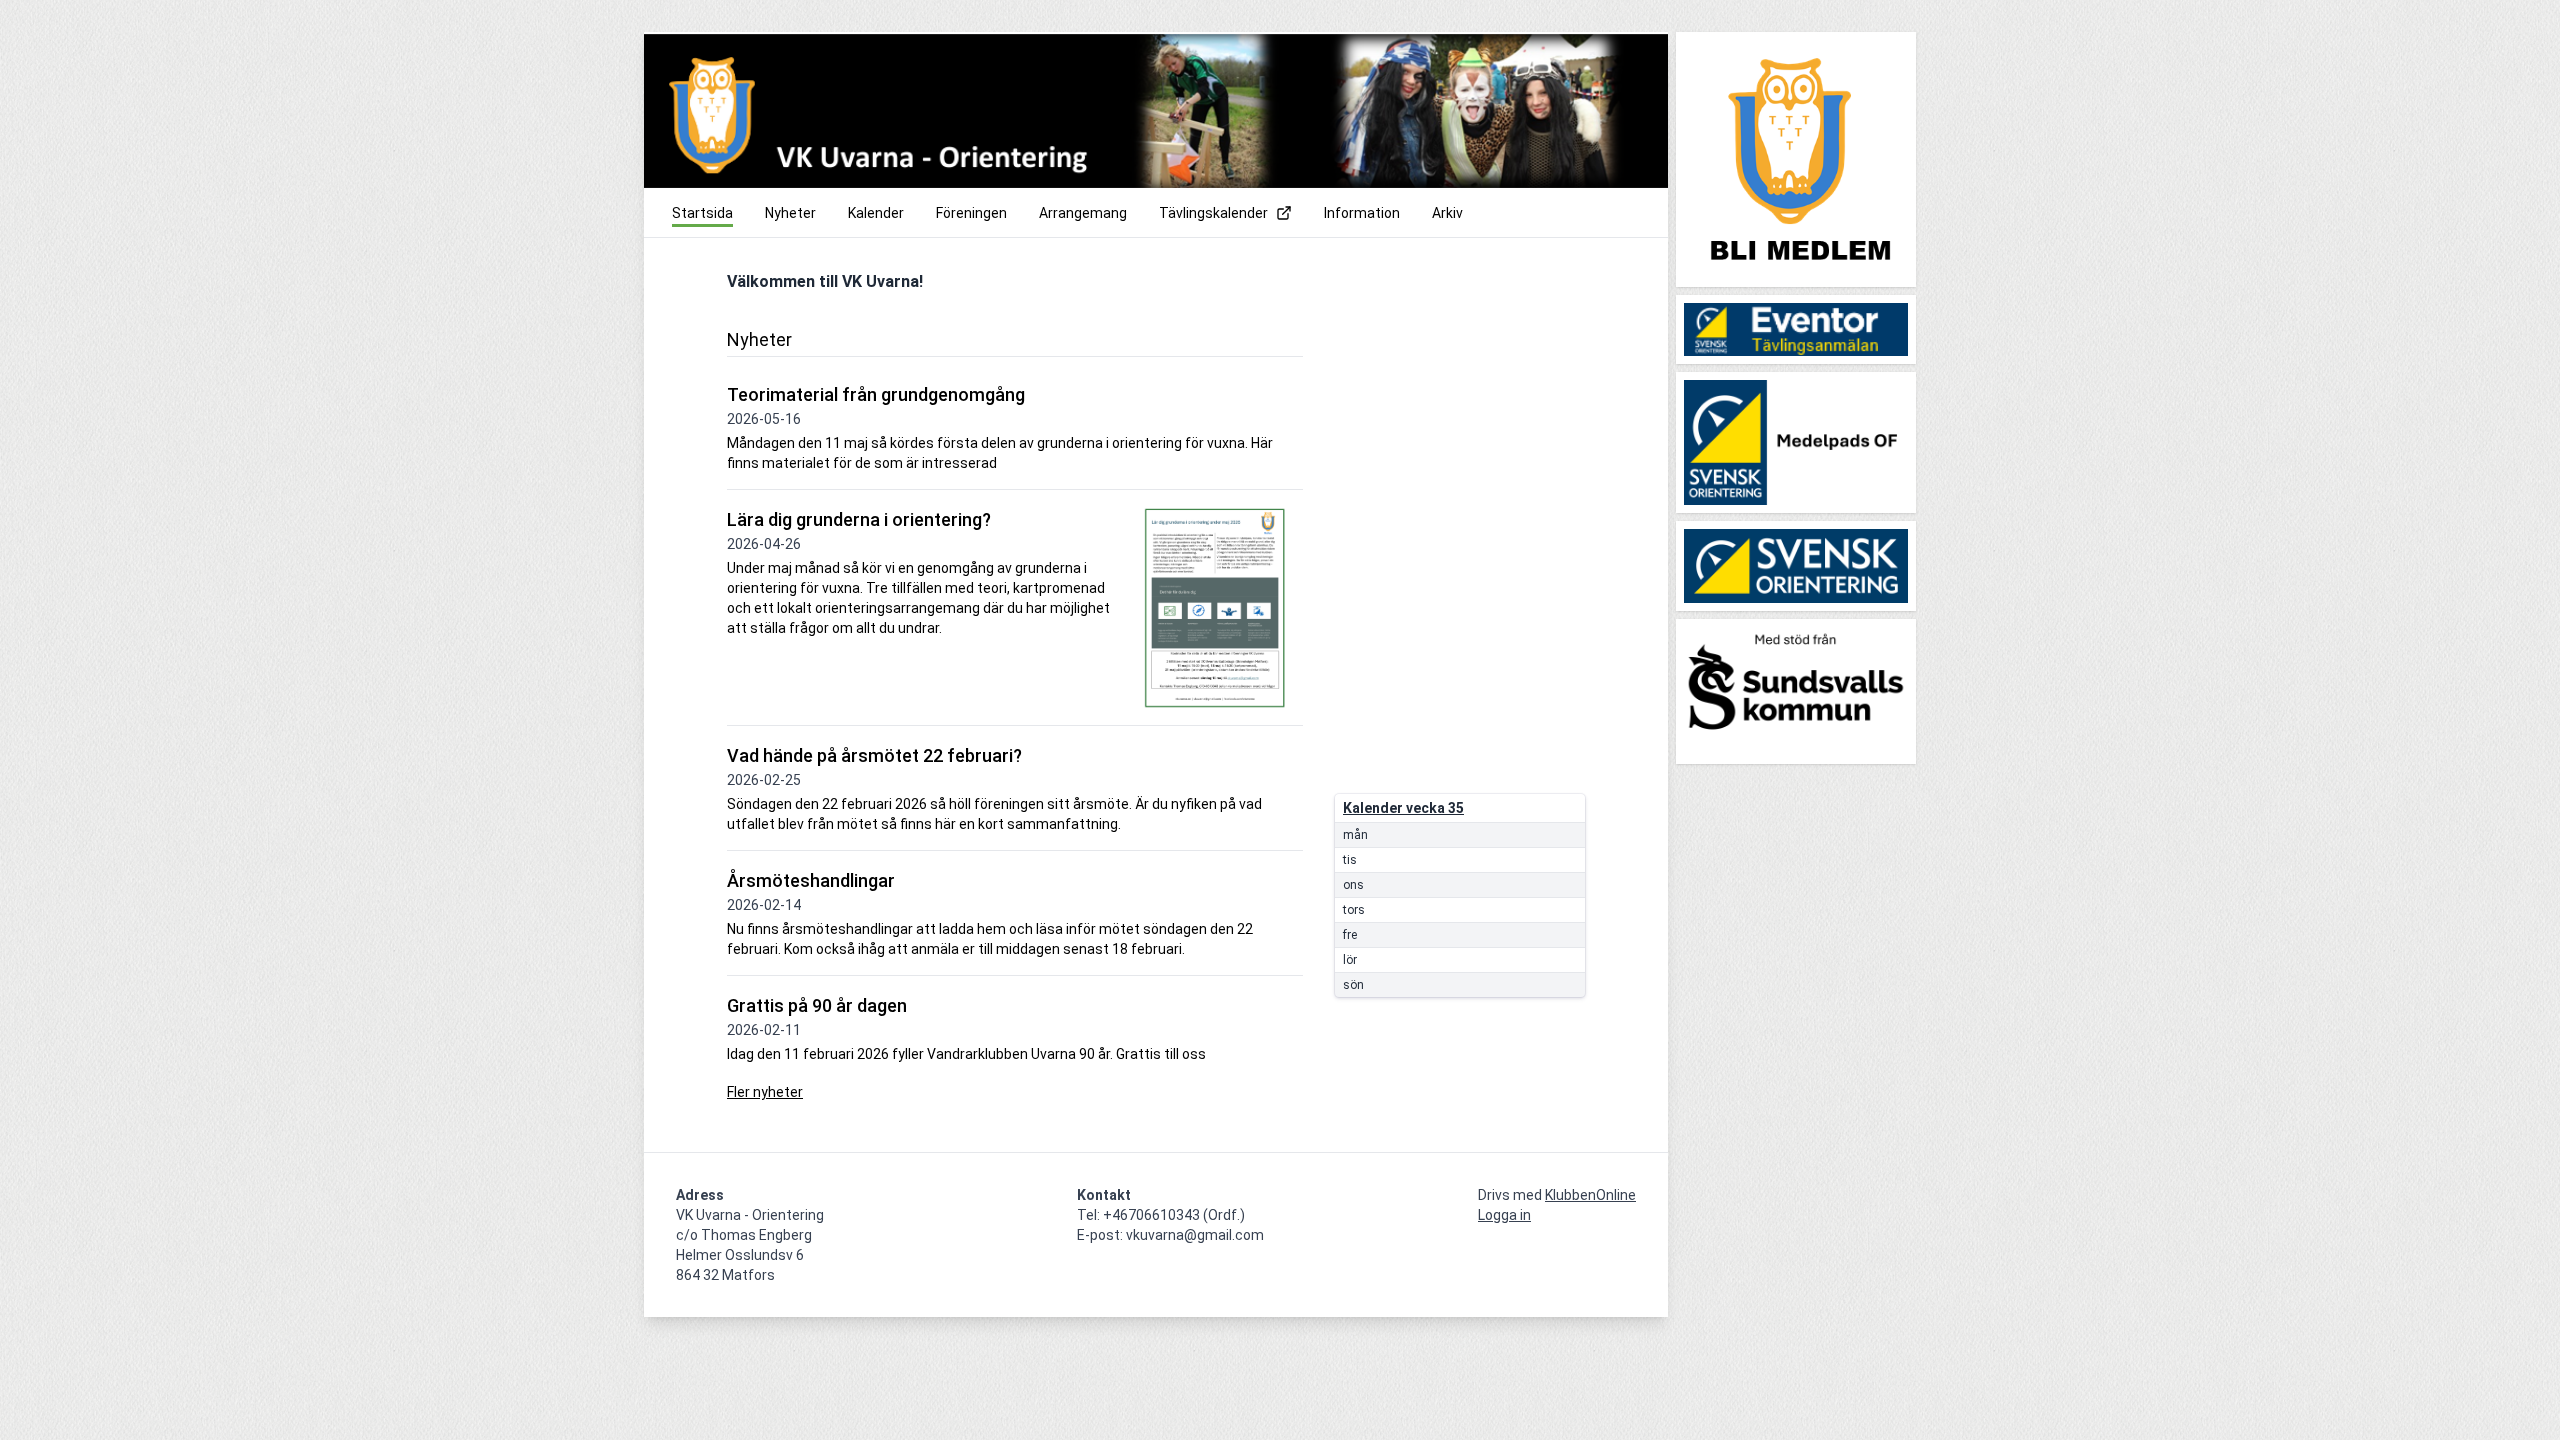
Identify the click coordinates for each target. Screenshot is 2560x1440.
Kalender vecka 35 (1403, 808)
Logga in (1504, 1215)
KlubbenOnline (1590, 1195)
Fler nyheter (765, 1092)
